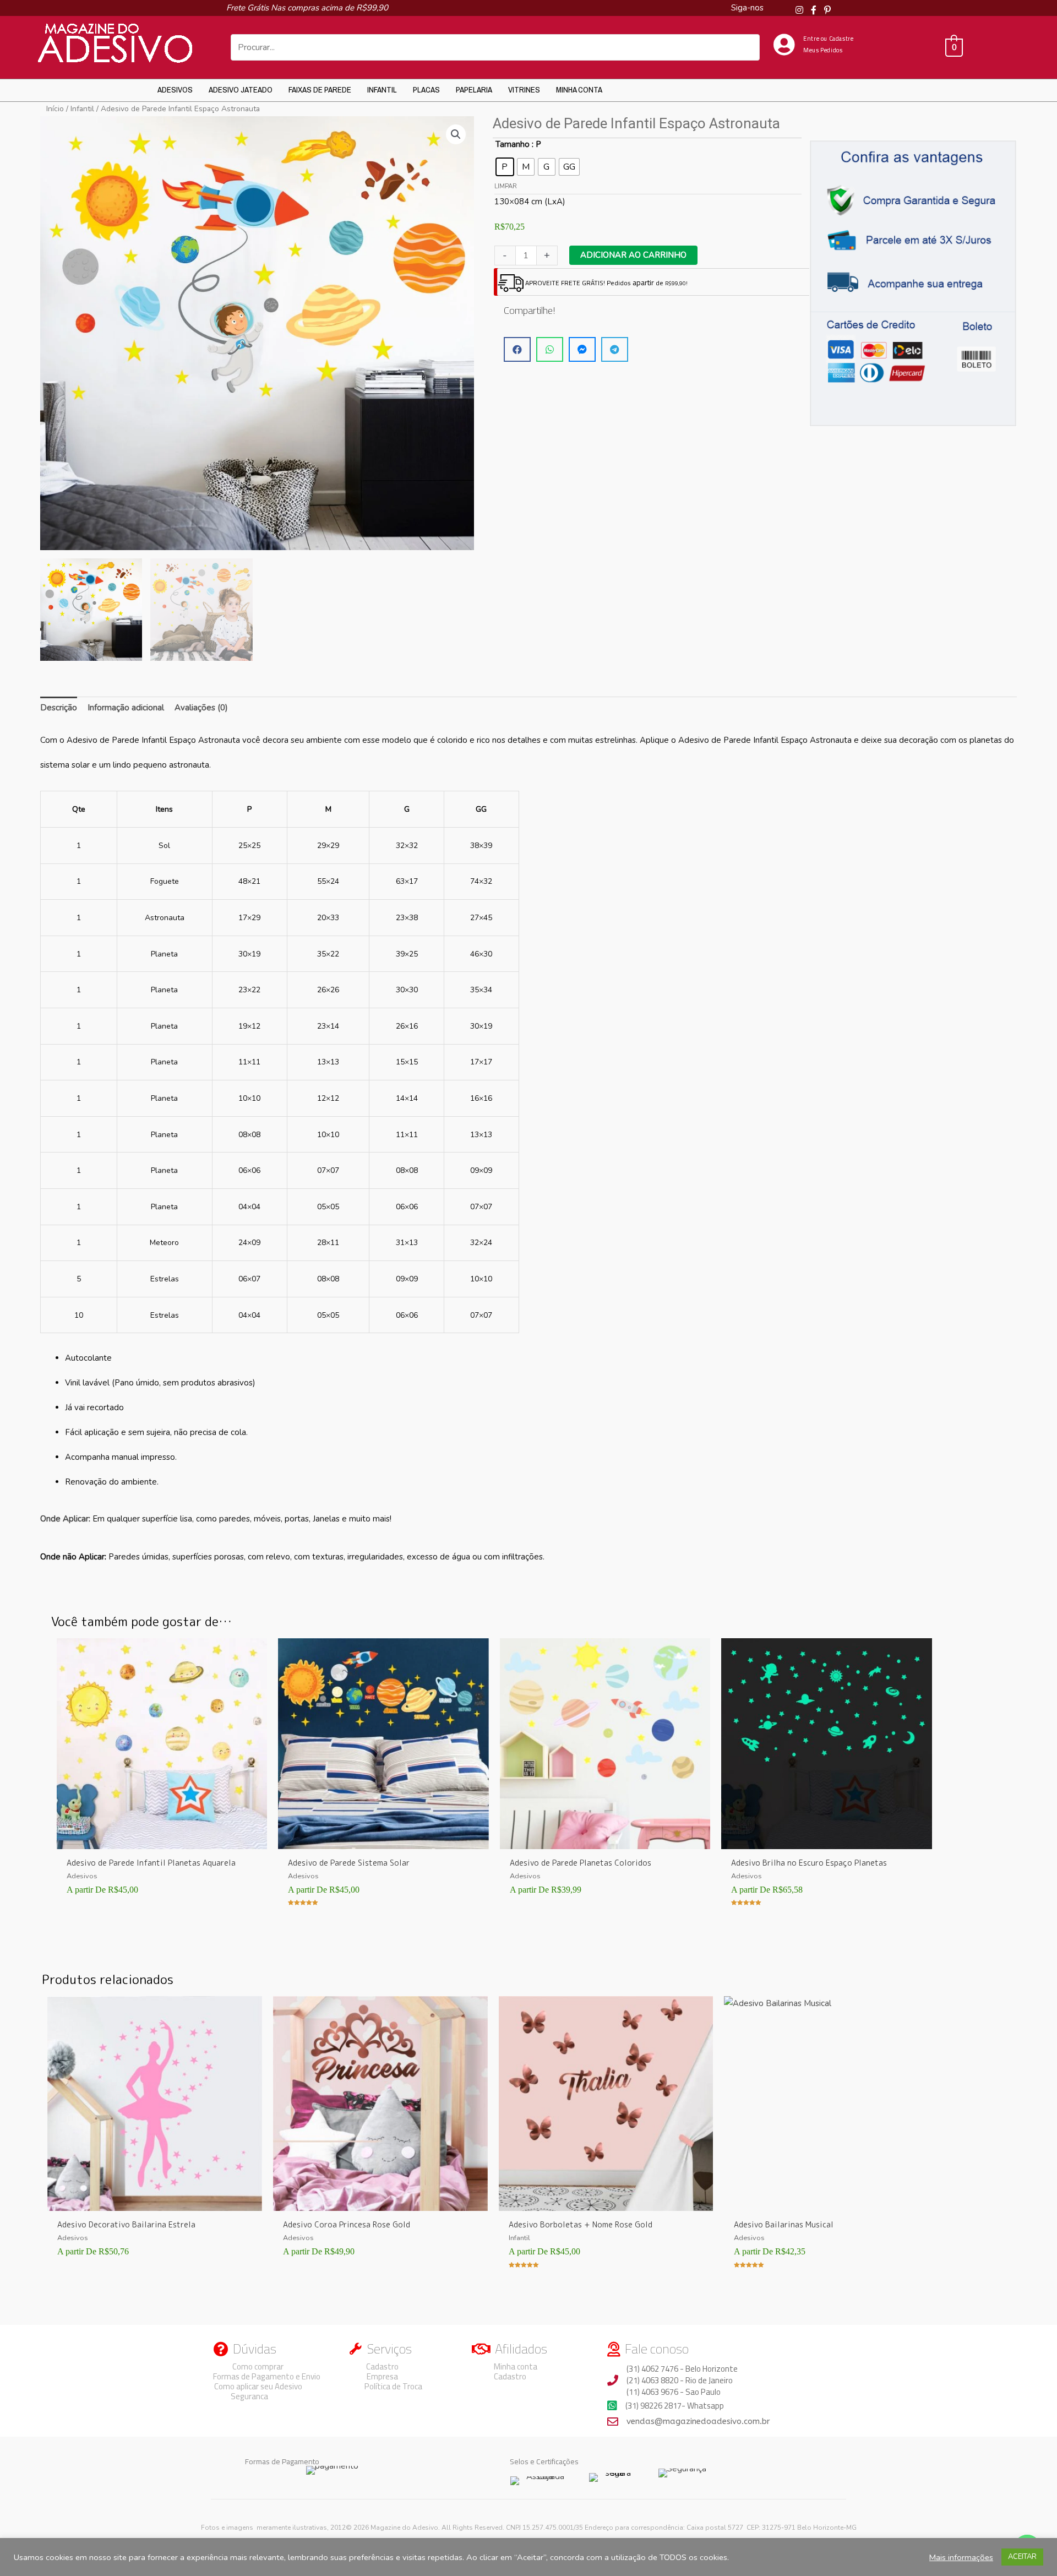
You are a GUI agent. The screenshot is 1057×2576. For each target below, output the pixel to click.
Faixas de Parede (320, 89)
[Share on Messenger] (582, 349)
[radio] (505, 167)
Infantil (382, 89)
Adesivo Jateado (241, 89)
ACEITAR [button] (1022, 2557)
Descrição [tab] (59, 708)
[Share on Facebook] (517, 349)
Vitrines (524, 89)
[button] (456, 134)
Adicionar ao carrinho (633, 255)
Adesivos (175, 89)
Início (55, 109)
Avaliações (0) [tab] (201, 708)
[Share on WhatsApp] (550, 349)
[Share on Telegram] (615, 349)
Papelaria (474, 89)
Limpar (506, 186)
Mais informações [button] (961, 2557)
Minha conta (579, 89)
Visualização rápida (162, 1840)
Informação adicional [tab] (126, 708)
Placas (426, 89)
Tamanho (513, 144)
